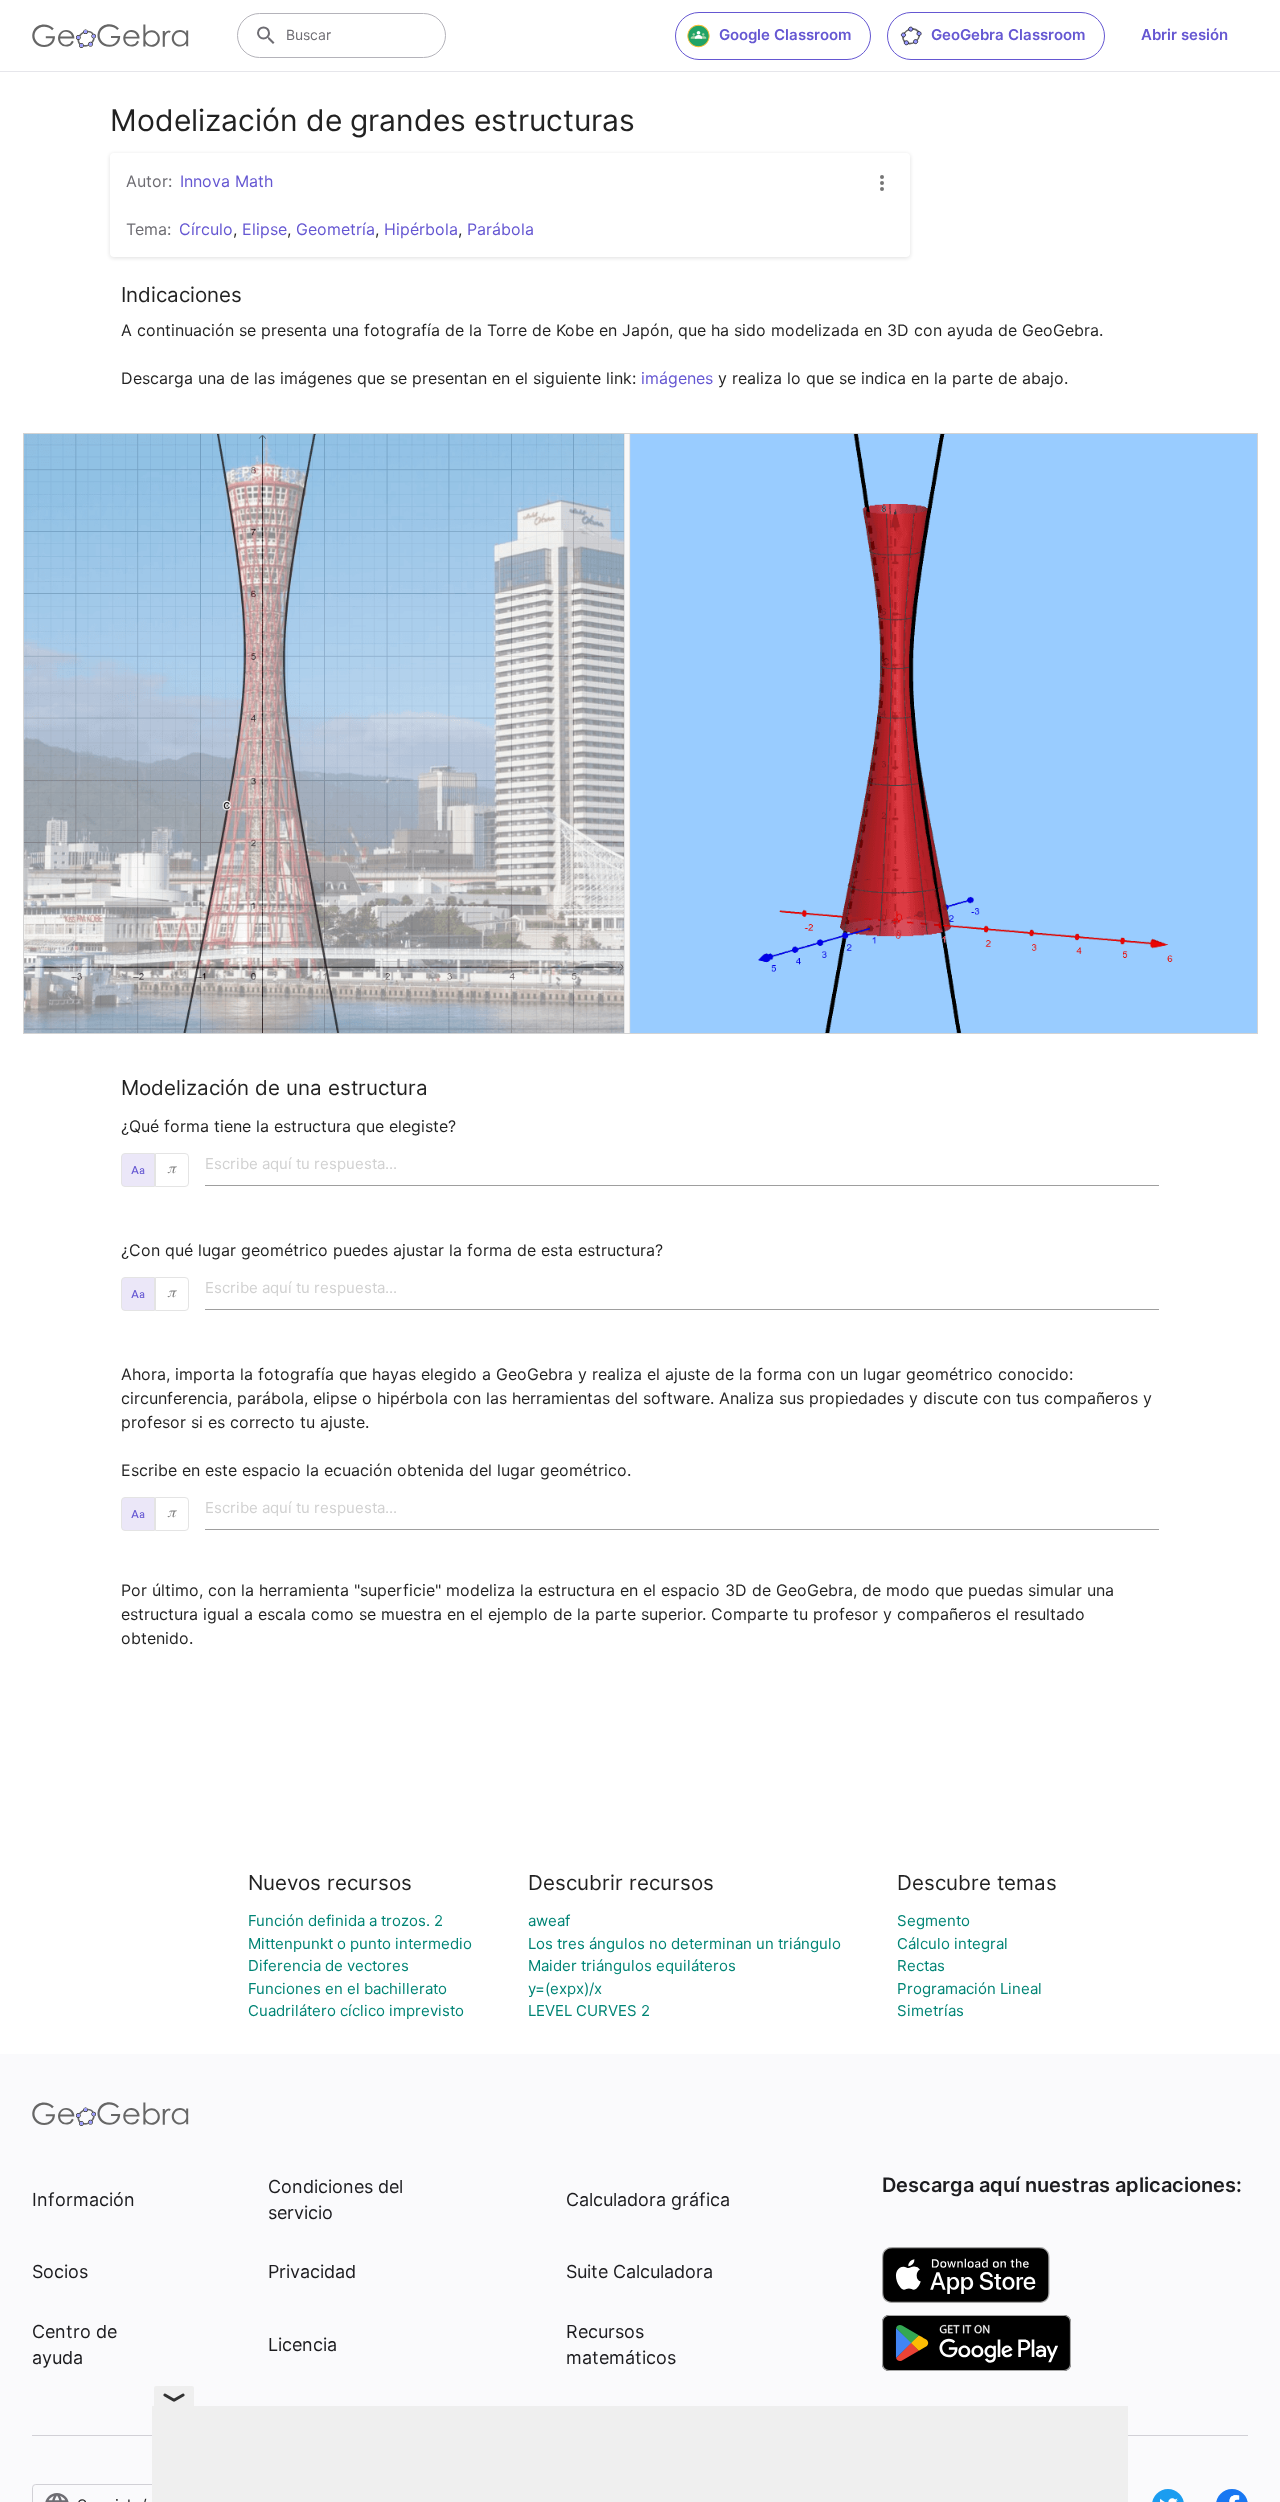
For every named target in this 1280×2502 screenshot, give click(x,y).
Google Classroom (785, 34)
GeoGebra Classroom (1008, 34)
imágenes (677, 378)
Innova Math (226, 181)
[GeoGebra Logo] (110, 36)
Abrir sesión (1184, 34)
